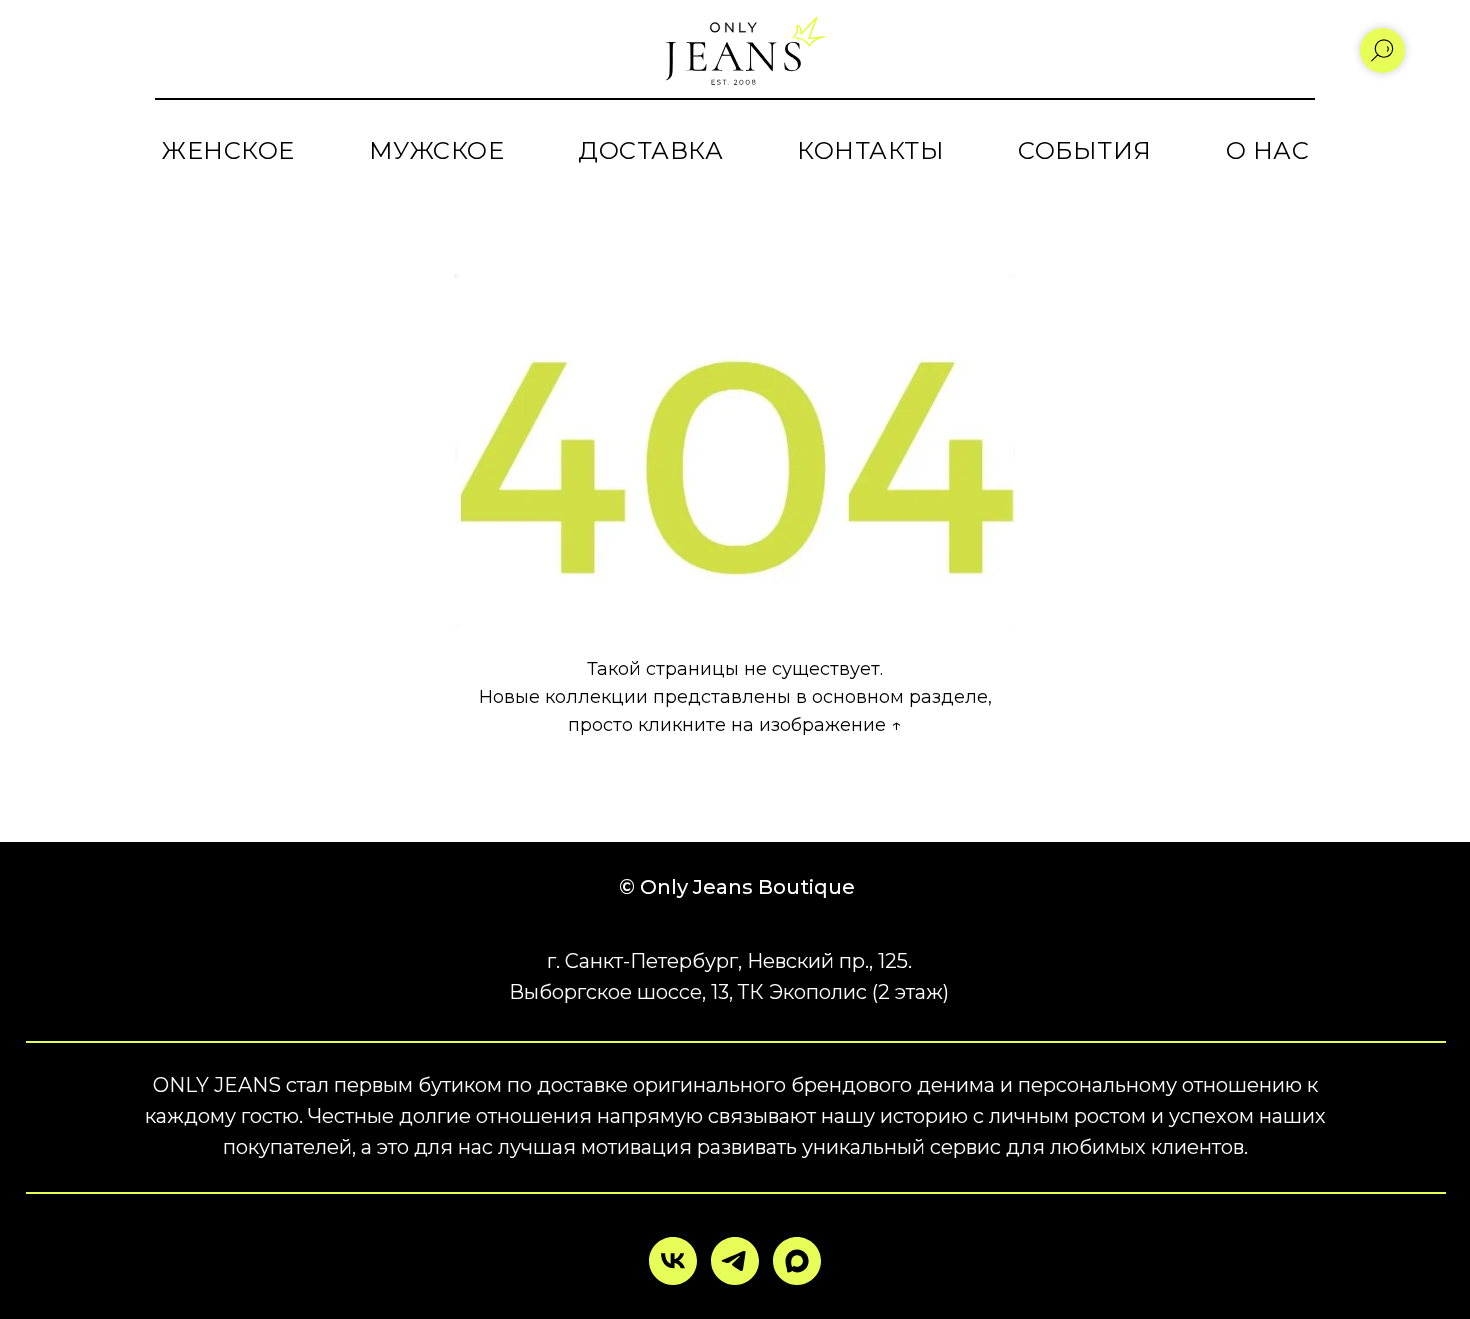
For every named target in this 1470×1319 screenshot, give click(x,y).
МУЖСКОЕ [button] (437, 150)
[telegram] (735, 1261)
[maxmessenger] (797, 1261)
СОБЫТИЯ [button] (1085, 150)
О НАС (1268, 150)
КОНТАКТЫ (870, 150)
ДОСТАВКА (650, 150)
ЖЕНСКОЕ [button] (228, 150)
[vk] (673, 1261)
